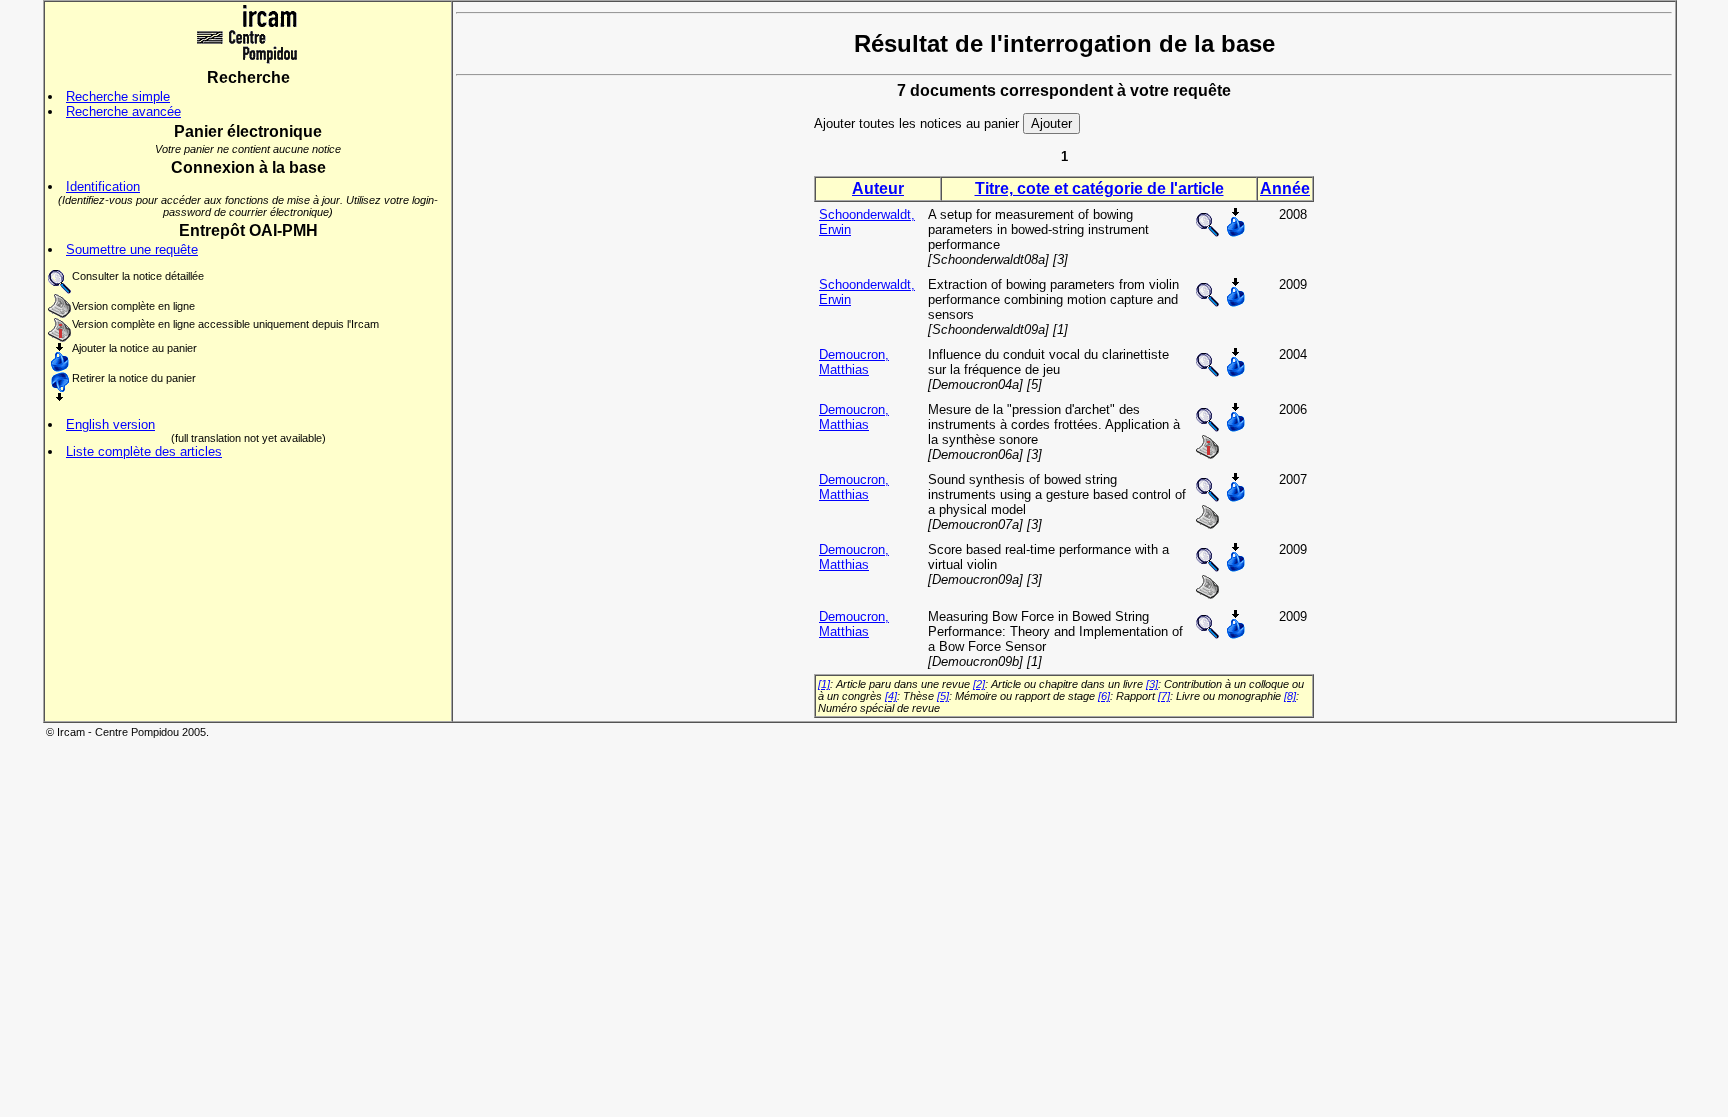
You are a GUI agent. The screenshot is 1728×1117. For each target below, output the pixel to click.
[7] (1164, 696)
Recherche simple (118, 96)
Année (1285, 188)
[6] (1104, 696)
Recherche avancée (123, 111)
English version (110, 424)
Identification (103, 186)
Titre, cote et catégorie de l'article (1099, 188)
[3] (1152, 684)
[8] (1290, 696)
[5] (943, 696)
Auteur (878, 188)
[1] (824, 684)
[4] (891, 696)
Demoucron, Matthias (854, 362)
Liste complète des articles (144, 451)
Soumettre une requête (132, 249)
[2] (979, 684)
